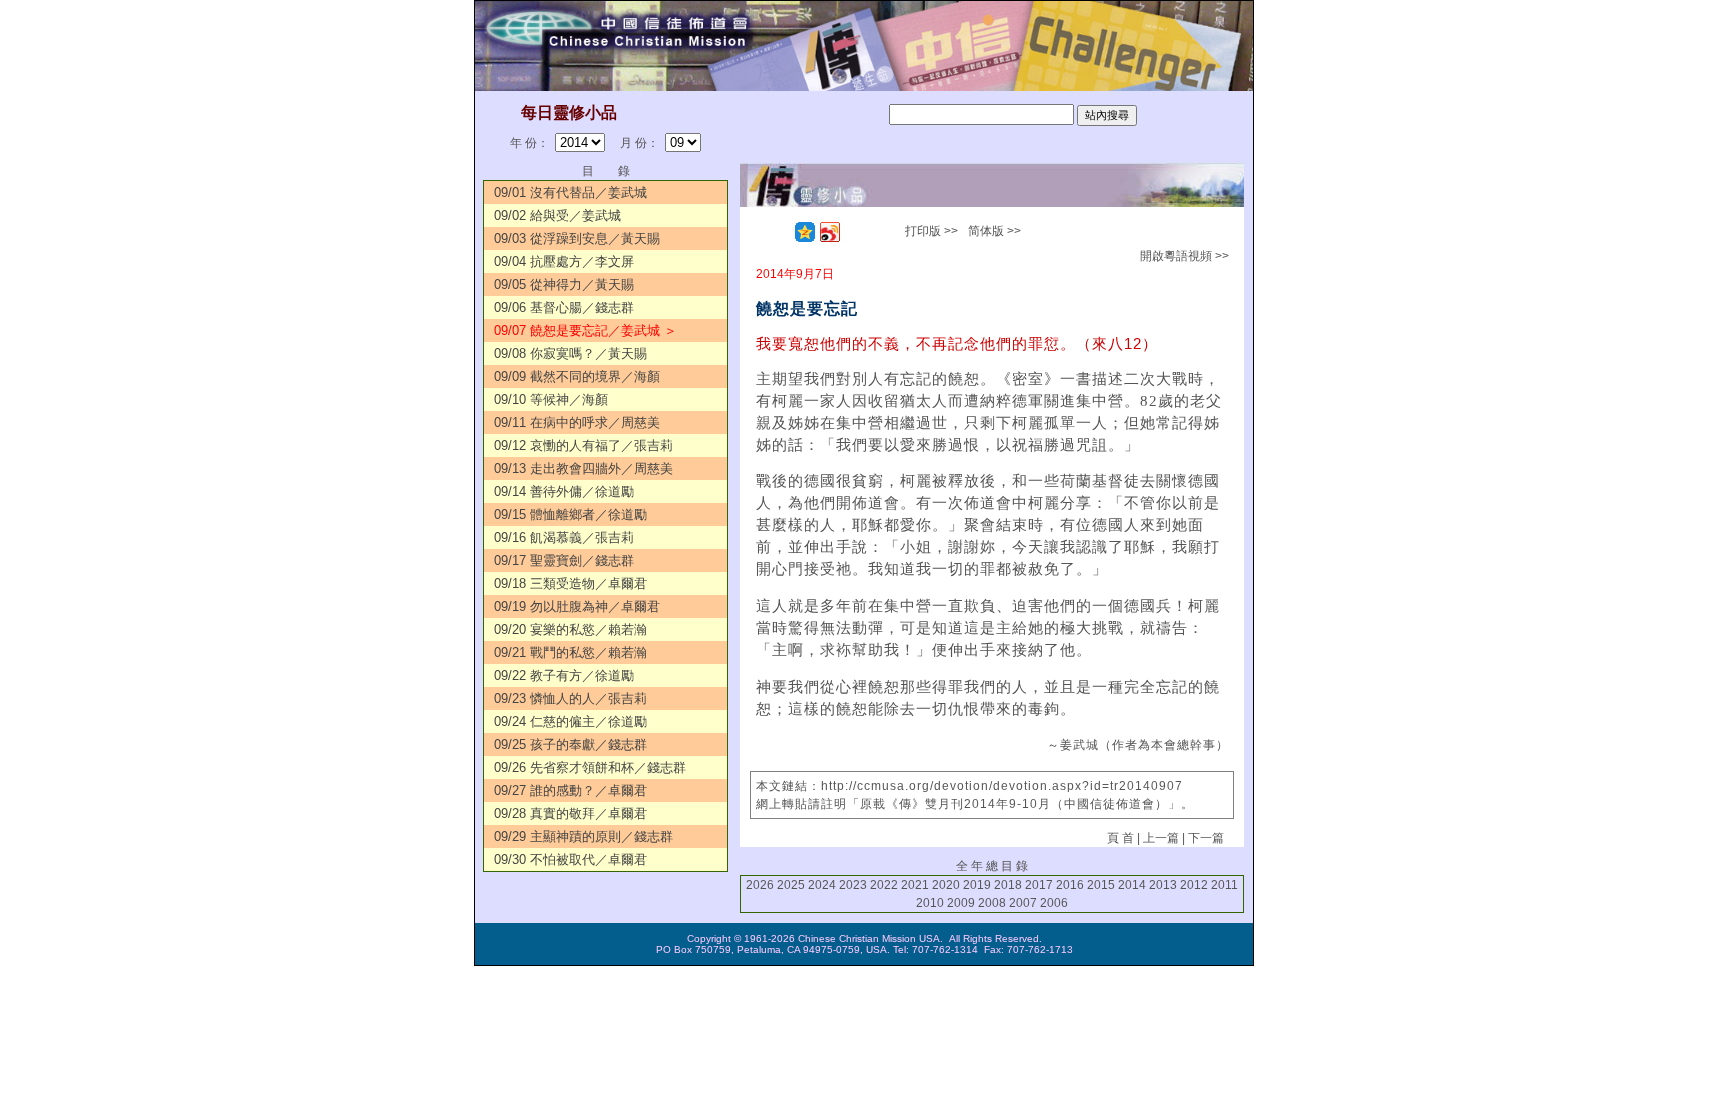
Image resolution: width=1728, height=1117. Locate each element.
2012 (1194, 885)
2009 (961, 903)
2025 (791, 885)
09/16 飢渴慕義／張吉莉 (564, 537)
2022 (884, 885)
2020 (946, 885)
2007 (1023, 903)
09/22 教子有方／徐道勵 (564, 675)
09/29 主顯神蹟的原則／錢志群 (583, 836)
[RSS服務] (780, 232)
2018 (1008, 885)
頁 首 (1120, 838)
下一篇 (1206, 838)
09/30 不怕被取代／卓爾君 (570, 859)
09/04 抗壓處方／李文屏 (564, 261)
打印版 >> (931, 231)
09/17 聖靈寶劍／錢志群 (564, 560)
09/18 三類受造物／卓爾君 (570, 583)
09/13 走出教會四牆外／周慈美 (583, 468)
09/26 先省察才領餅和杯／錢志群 (590, 767)
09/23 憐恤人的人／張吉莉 (570, 698)
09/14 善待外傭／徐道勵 (564, 491)
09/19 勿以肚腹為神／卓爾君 (577, 606)
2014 (1132, 885)
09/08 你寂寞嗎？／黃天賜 (570, 353)
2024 (822, 885)
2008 (992, 903)
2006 (1054, 903)
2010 (930, 903)
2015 (1101, 885)
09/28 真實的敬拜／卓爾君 (570, 813)
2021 (915, 885)
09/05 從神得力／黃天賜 (564, 284)
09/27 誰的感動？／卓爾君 (570, 790)
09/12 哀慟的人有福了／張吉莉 (583, 445)
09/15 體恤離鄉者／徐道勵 (570, 514)
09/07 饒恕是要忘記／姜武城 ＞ (585, 330)
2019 (977, 885)
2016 (1070, 885)
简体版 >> (994, 231)
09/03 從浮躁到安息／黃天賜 (577, 238)
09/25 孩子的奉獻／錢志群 (570, 744)
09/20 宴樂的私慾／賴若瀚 (570, 629)
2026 (760, 885)
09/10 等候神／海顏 (551, 399)
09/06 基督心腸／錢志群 (564, 307)
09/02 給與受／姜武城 (557, 215)
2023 (853, 885)
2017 (1039, 885)
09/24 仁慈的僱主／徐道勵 (570, 721)
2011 (1224, 885)
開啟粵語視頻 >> (1184, 256)
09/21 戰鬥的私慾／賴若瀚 (570, 652)
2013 (1163, 885)
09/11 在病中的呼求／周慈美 (577, 422)
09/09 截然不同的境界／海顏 (577, 376)
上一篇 (1161, 838)
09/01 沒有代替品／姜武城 (570, 192)
